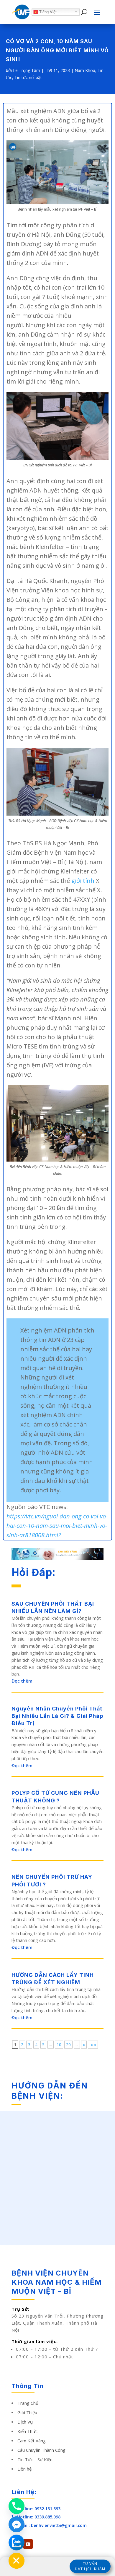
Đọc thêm (22, 1681)
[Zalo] (17, 2543)
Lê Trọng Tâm (27, 70)
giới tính (83, 881)
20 (68, 2045)
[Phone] (17, 2506)
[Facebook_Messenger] (17, 2524)
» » (93, 2045)
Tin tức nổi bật (28, 77)
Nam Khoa (85, 70)
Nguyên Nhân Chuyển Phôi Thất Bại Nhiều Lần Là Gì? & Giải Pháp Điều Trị (57, 1716)
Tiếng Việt (47, 12)
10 (59, 2045)
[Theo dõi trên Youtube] (28, 2544)
